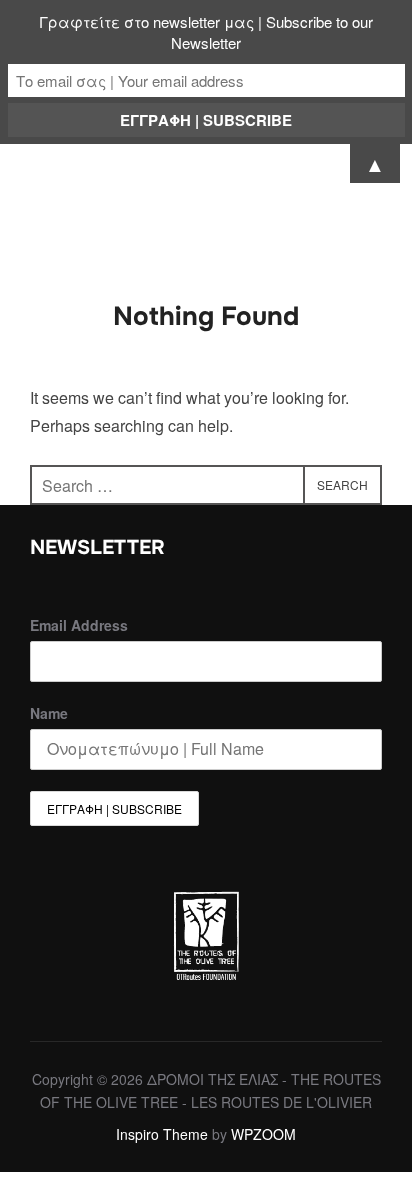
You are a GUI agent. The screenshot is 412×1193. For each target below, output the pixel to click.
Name (49, 713)
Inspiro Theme (162, 1134)
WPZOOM (263, 1134)
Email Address (79, 625)
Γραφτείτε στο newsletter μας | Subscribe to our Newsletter (206, 32)
